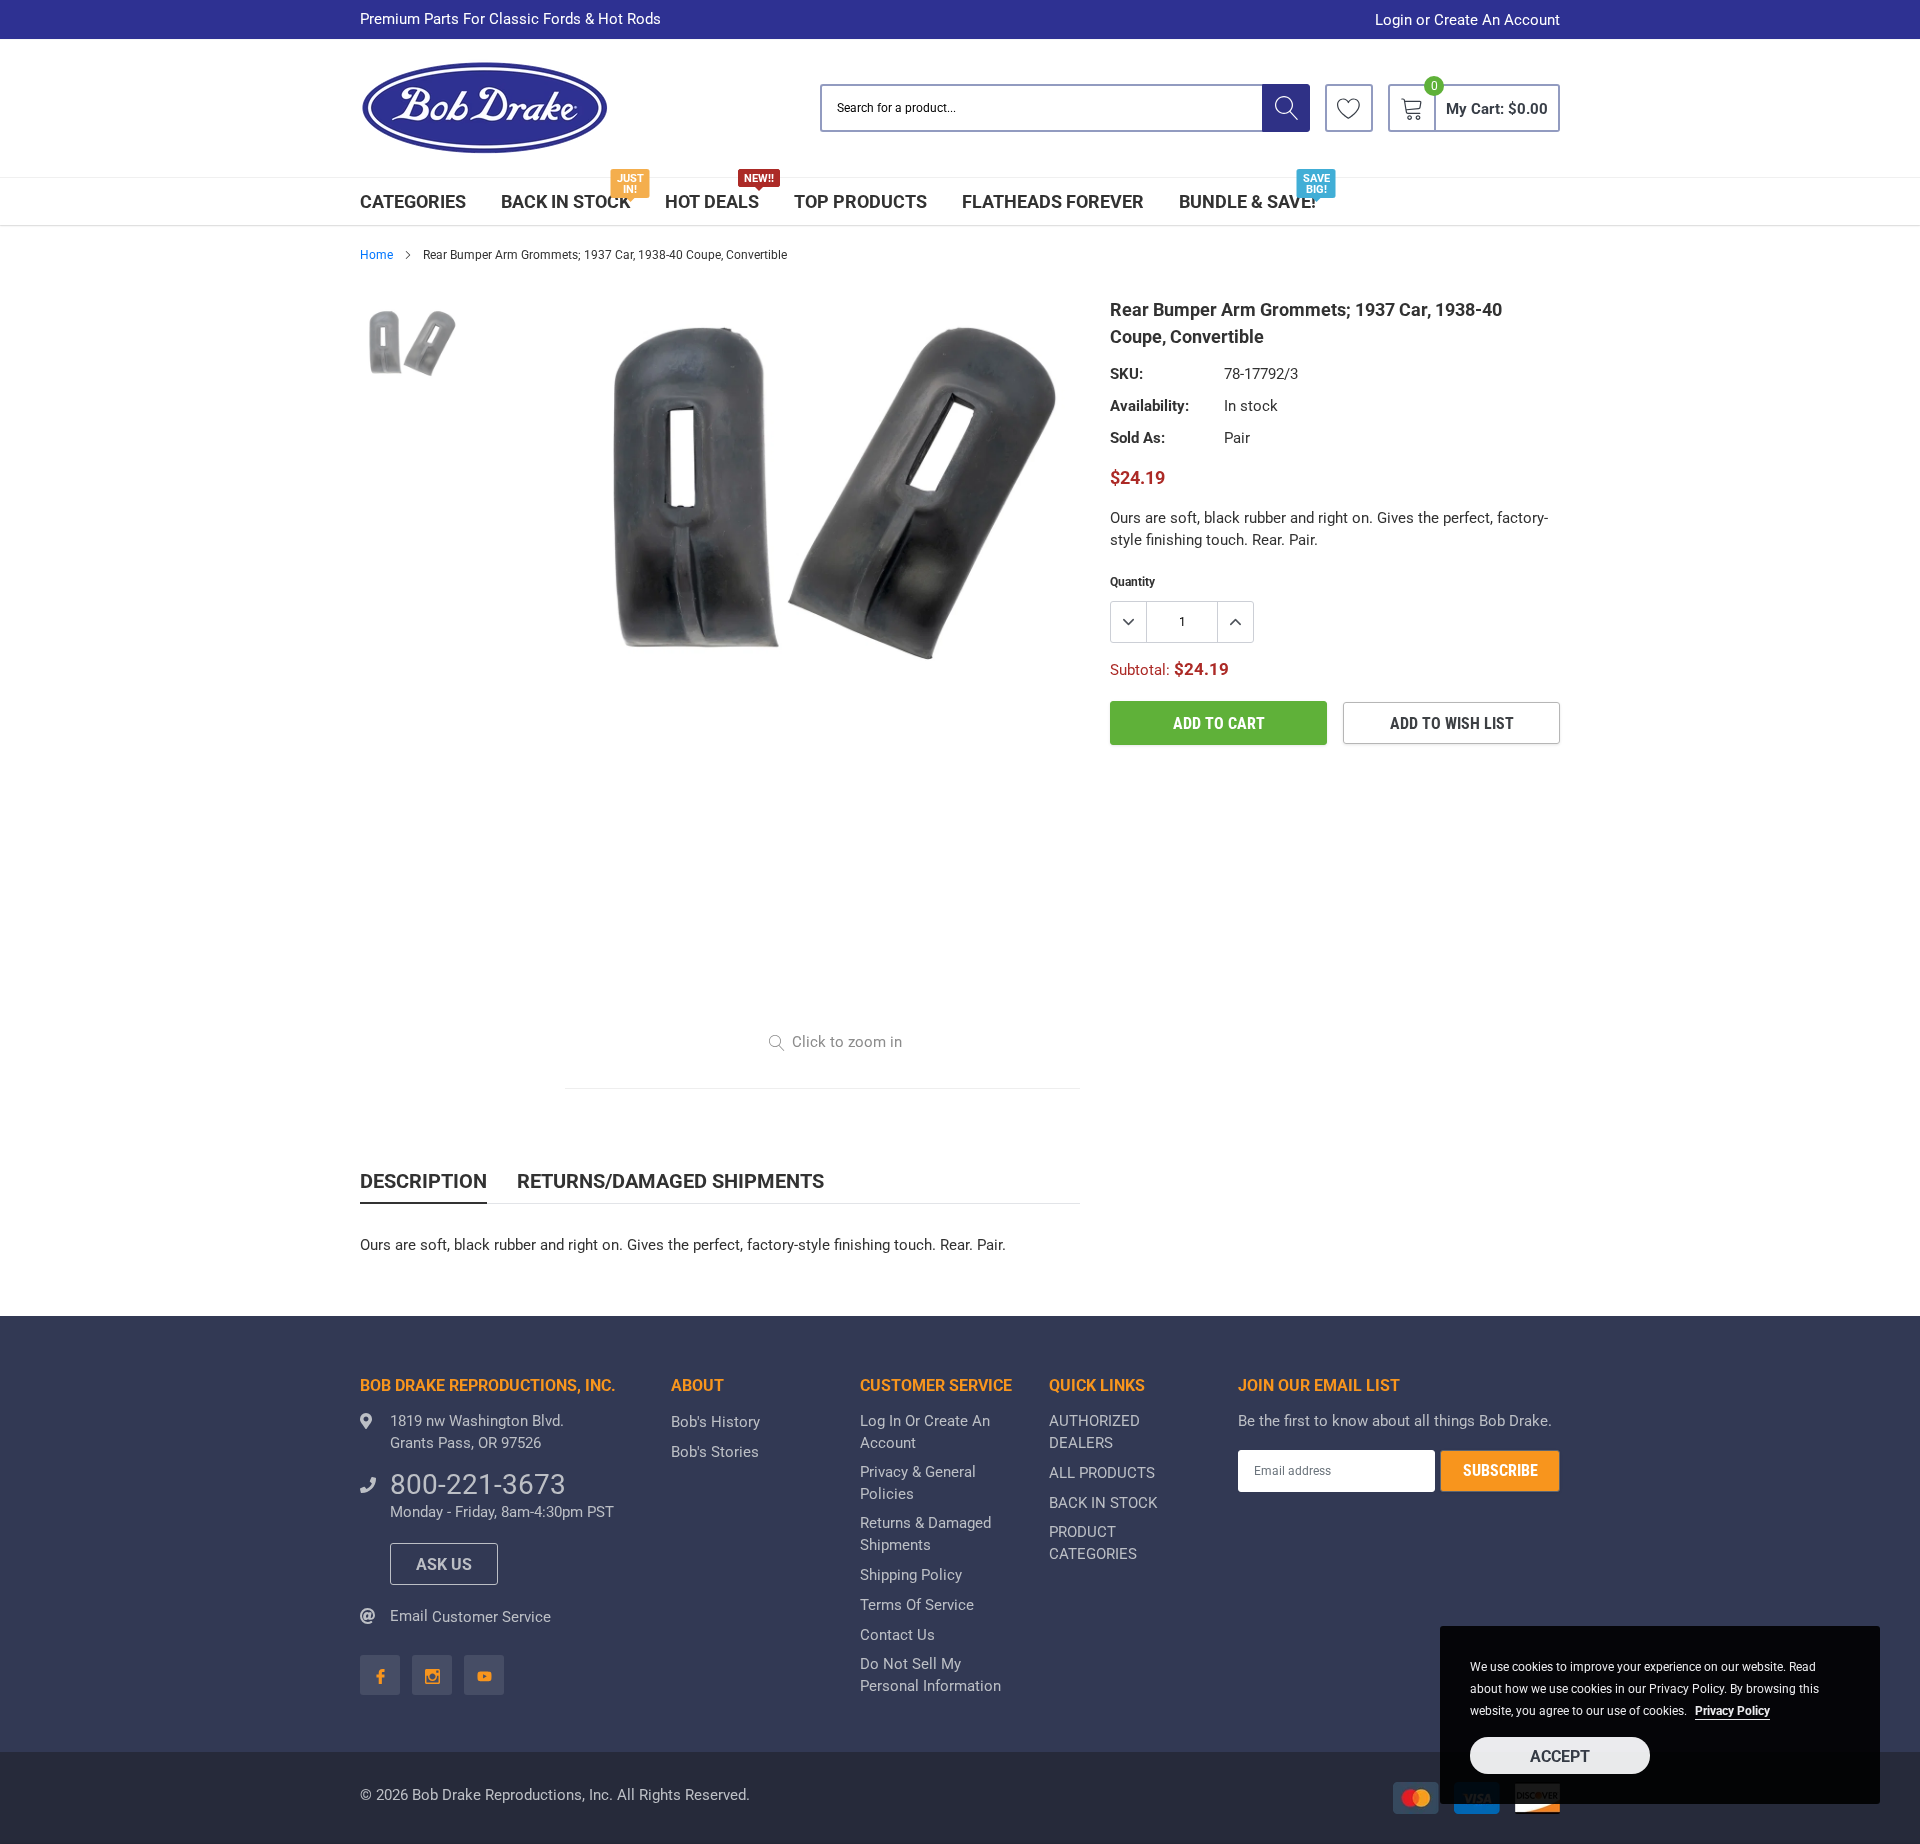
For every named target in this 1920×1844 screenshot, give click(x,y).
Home (376, 255)
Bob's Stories (715, 1452)
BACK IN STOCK (565, 201)
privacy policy (1732, 1711)
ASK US (444, 1564)
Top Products (860, 201)
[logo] (485, 108)
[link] (1349, 108)
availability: (1149, 406)
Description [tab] (423, 1181)
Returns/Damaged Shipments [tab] (670, 1181)
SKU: (1126, 374)
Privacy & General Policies (918, 1483)
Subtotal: (1140, 670)
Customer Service (491, 1617)
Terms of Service (917, 1605)
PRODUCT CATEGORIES (1093, 1543)
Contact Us (897, 1635)
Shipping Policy (911, 1575)
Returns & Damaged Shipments (925, 1534)
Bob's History (715, 1422)
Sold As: (1137, 438)
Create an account (1497, 20)
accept (1560, 1756)
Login (1393, 20)
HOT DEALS (712, 201)
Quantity (1132, 582)
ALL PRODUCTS (1102, 1473)
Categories (413, 201)
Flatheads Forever (1053, 201)
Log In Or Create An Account (925, 1432)
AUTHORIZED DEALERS (1094, 1432)
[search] (1286, 108)
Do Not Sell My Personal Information (930, 1675)
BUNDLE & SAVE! (1247, 201)
